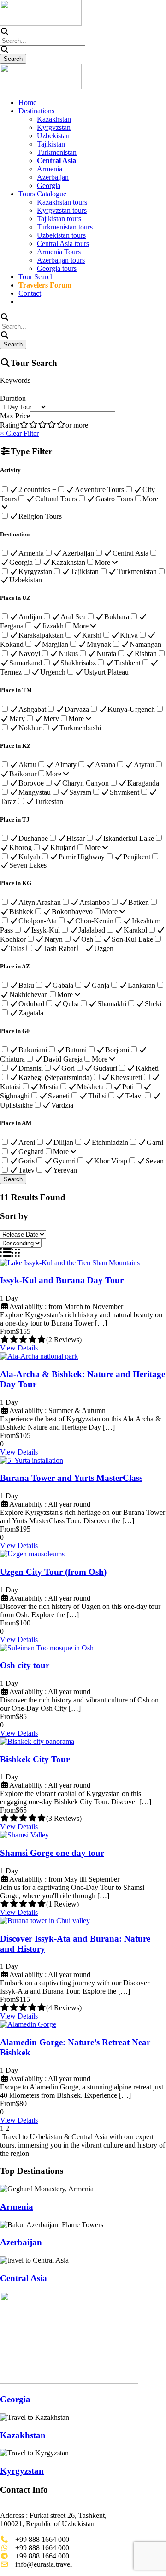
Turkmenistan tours (65, 227)
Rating (10, 425)
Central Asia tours (63, 244)
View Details (19, 1348)
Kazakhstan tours (62, 202)
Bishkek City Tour (35, 1759)
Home (27, 103)
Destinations (36, 111)
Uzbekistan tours (61, 235)
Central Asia (24, 2278)
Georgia (49, 185)
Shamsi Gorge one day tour (52, 1853)
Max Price (15, 416)
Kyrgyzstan (54, 127)
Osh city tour (25, 1665)
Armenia (50, 169)
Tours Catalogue (42, 194)
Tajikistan (51, 144)
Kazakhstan (54, 119)
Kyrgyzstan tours (62, 210)
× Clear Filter (19, 433)
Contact (30, 293)
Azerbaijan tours (61, 260)
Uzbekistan (53, 136)
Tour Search (36, 277)
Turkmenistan (57, 152)
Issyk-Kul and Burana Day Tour (62, 1280)
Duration (13, 398)
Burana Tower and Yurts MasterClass (71, 1478)
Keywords (15, 380)
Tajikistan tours (59, 219)
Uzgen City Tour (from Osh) (53, 1572)
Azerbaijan (53, 177)
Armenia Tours (59, 252)
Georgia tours (57, 268)
